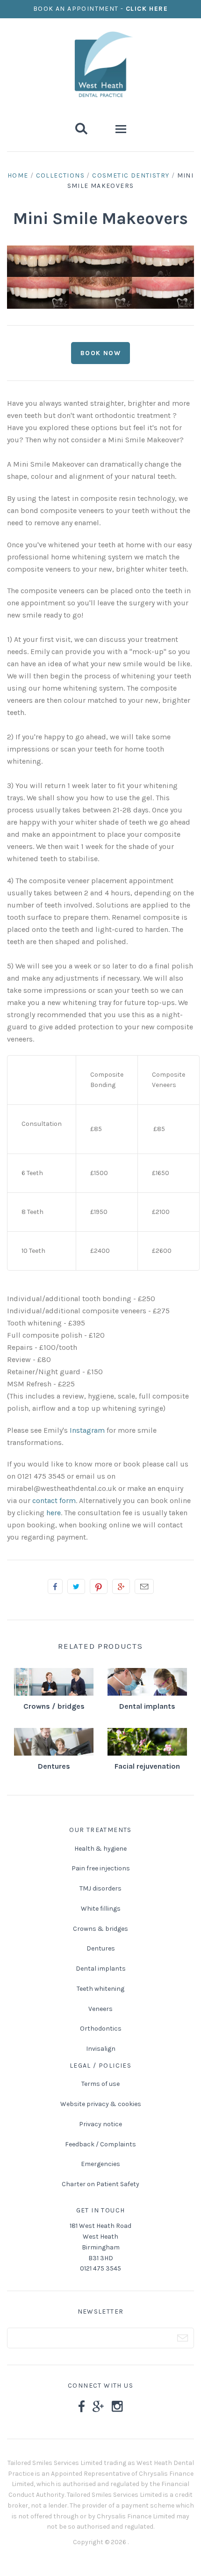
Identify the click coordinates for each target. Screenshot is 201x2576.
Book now (100, 353)
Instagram (87, 1430)
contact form (54, 1500)
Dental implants (147, 1706)
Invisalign (101, 2049)
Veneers (100, 2009)
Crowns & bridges (100, 1929)
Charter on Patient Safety (100, 2184)
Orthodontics (101, 2029)
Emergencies (100, 2164)
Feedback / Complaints (100, 2144)
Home (18, 175)
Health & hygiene (100, 1849)
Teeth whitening (100, 1989)
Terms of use (100, 2084)
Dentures (54, 1766)
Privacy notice (100, 2124)
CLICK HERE (147, 9)
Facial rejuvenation (147, 1766)
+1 (121, 1586)
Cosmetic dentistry (131, 175)
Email (144, 1586)
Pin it (99, 1586)
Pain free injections (101, 1868)
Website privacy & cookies (101, 2104)
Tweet (76, 1586)
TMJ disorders (100, 1888)
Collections (60, 175)
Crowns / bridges (54, 1706)
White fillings (101, 1909)
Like (55, 1586)
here (54, 1513)
